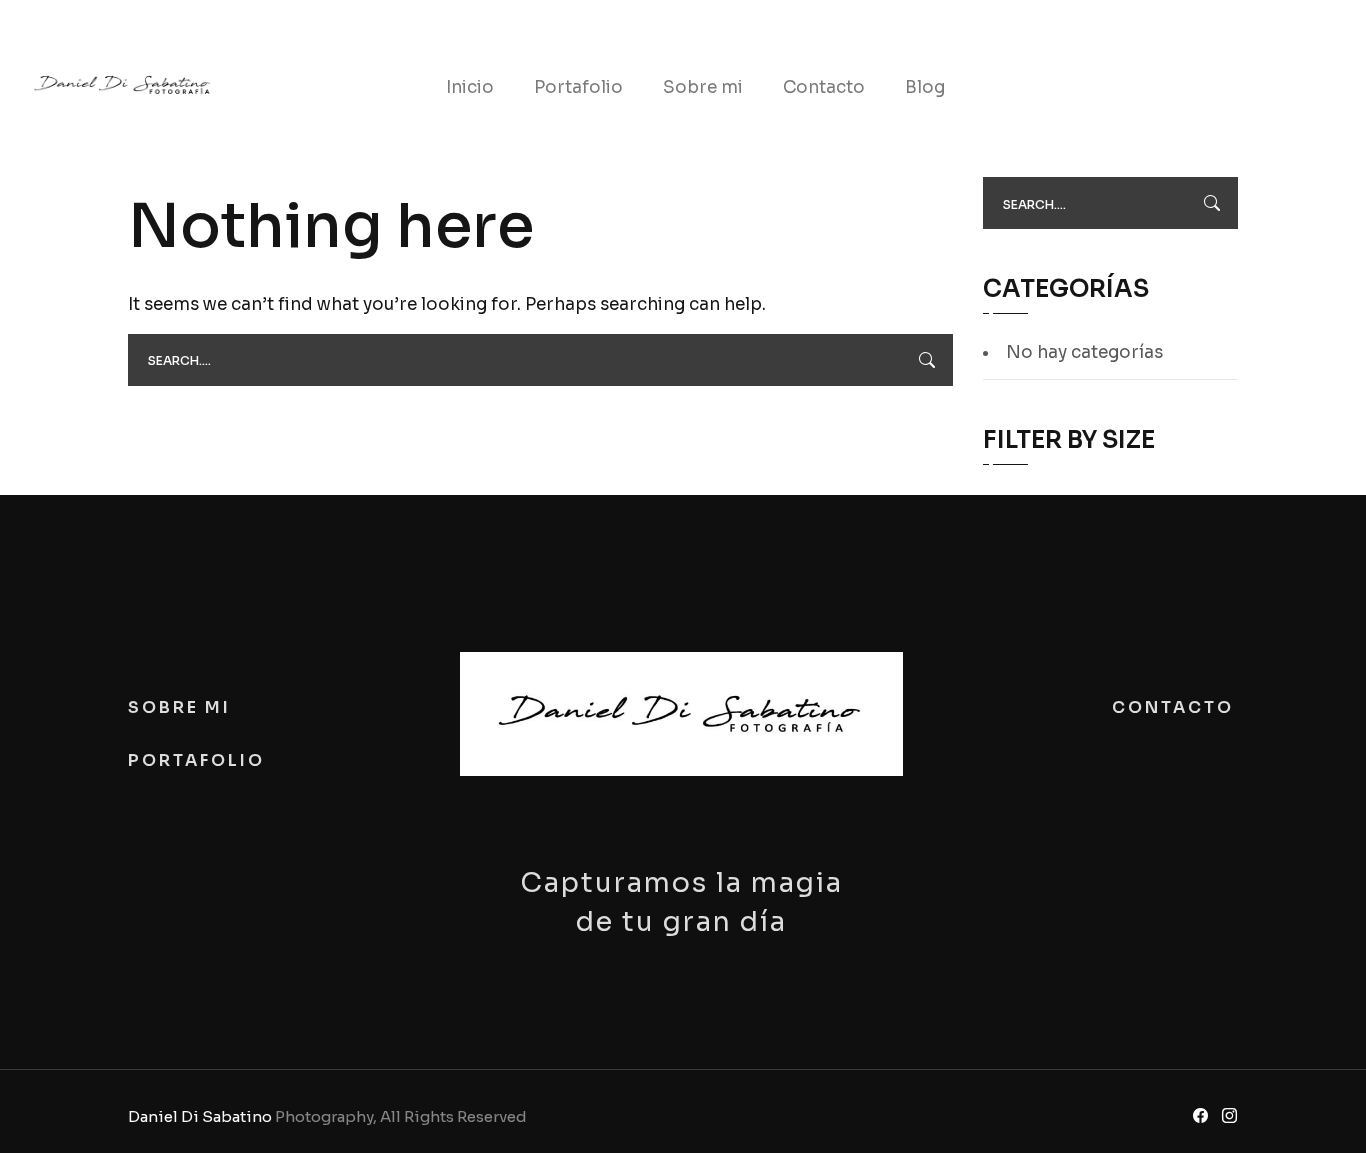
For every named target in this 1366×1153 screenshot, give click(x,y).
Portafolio (578, 87)
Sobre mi (703, 87)
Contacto (824, 87)
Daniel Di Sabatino (200, 1116)
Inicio (470, 87)
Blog (925, 87)
